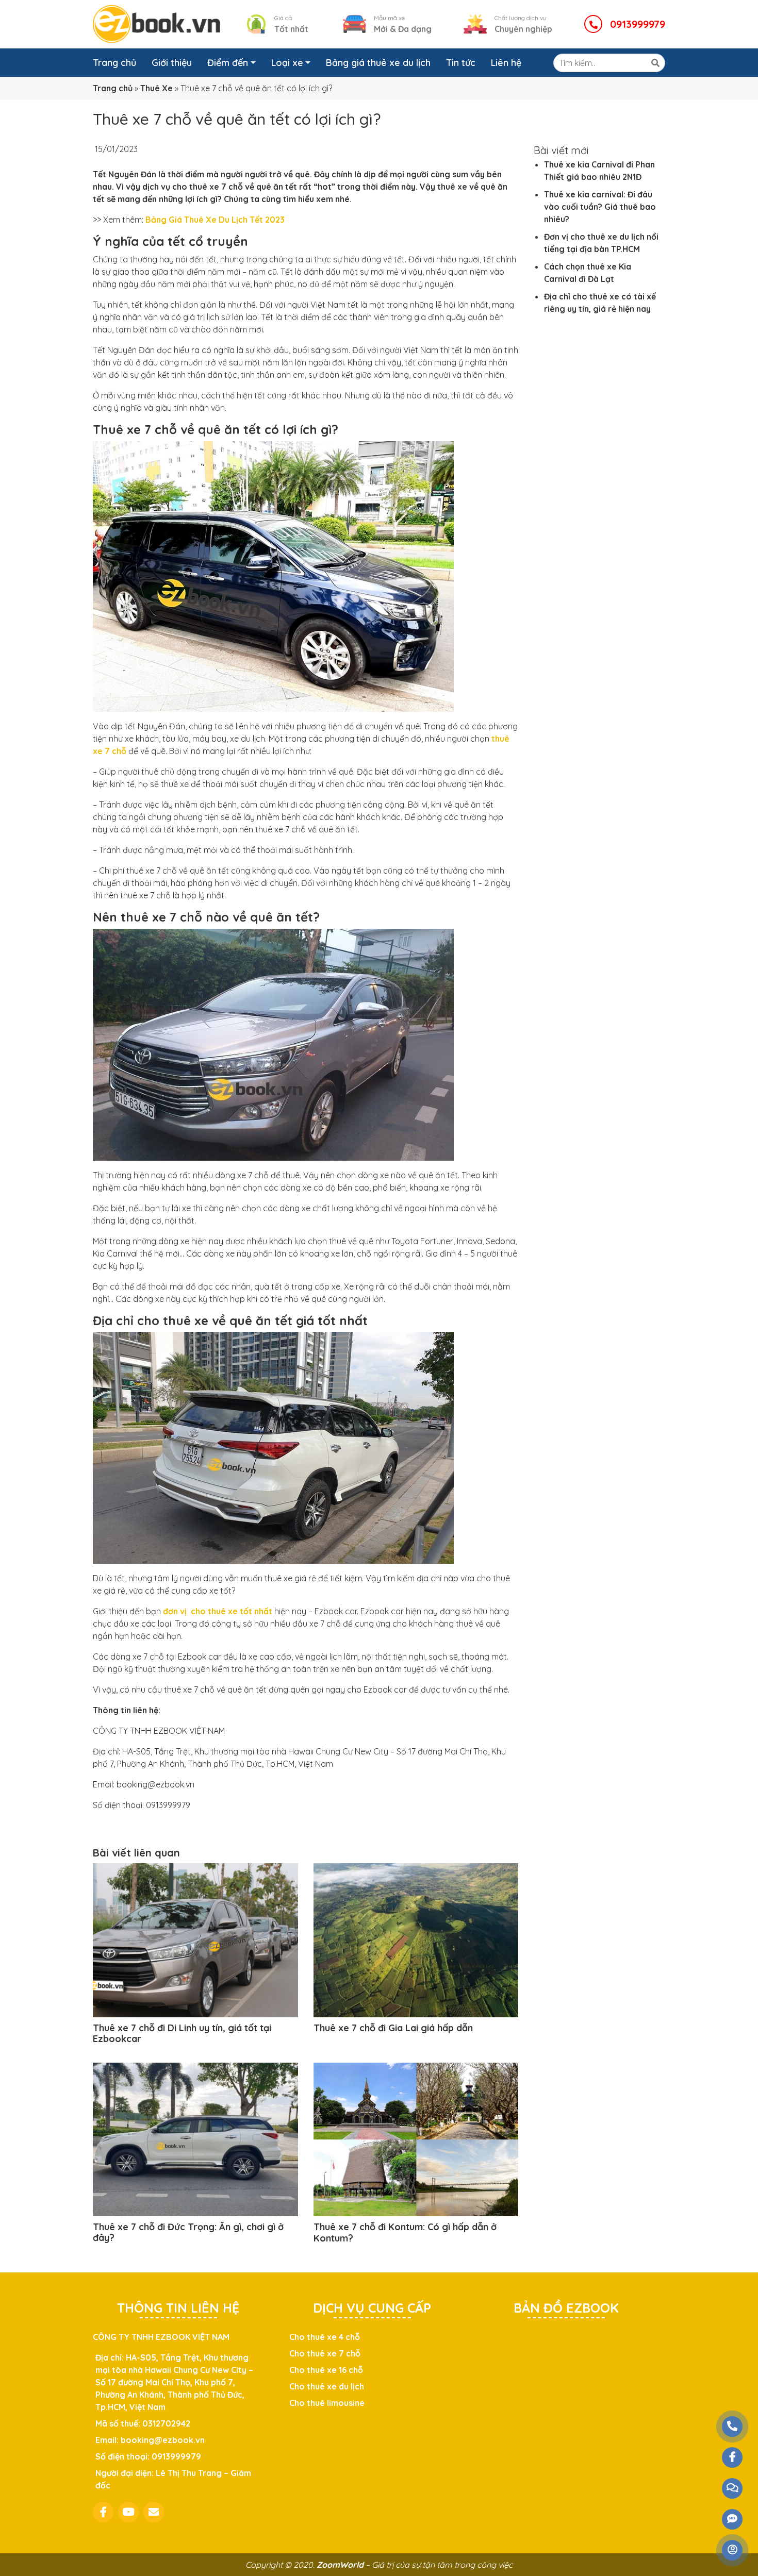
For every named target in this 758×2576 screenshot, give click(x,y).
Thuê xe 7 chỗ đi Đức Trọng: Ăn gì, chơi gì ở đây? (188, 2232)
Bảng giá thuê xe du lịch (378, 63)
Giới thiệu (172, 63)
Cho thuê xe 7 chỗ (325, 2353)
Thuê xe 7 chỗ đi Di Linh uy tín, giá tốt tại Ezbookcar (182, 2034)
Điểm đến (228, 63)
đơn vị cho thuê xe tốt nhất (218, 1611)
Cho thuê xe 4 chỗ (325, 2337)
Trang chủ (114, 63)
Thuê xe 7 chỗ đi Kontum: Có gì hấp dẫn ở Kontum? (405, 2232)
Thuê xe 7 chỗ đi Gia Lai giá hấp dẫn (393, 2028)
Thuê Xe (156, 88)
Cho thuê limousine (327, 2403)
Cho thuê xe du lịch (327, 2386)
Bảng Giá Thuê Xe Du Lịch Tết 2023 (215, 220)
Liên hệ (506, 63)
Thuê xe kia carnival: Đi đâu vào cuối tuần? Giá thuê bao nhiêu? (600, 207)
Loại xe (287, 63)
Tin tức (461, 63)
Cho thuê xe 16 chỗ (326, 2370)
